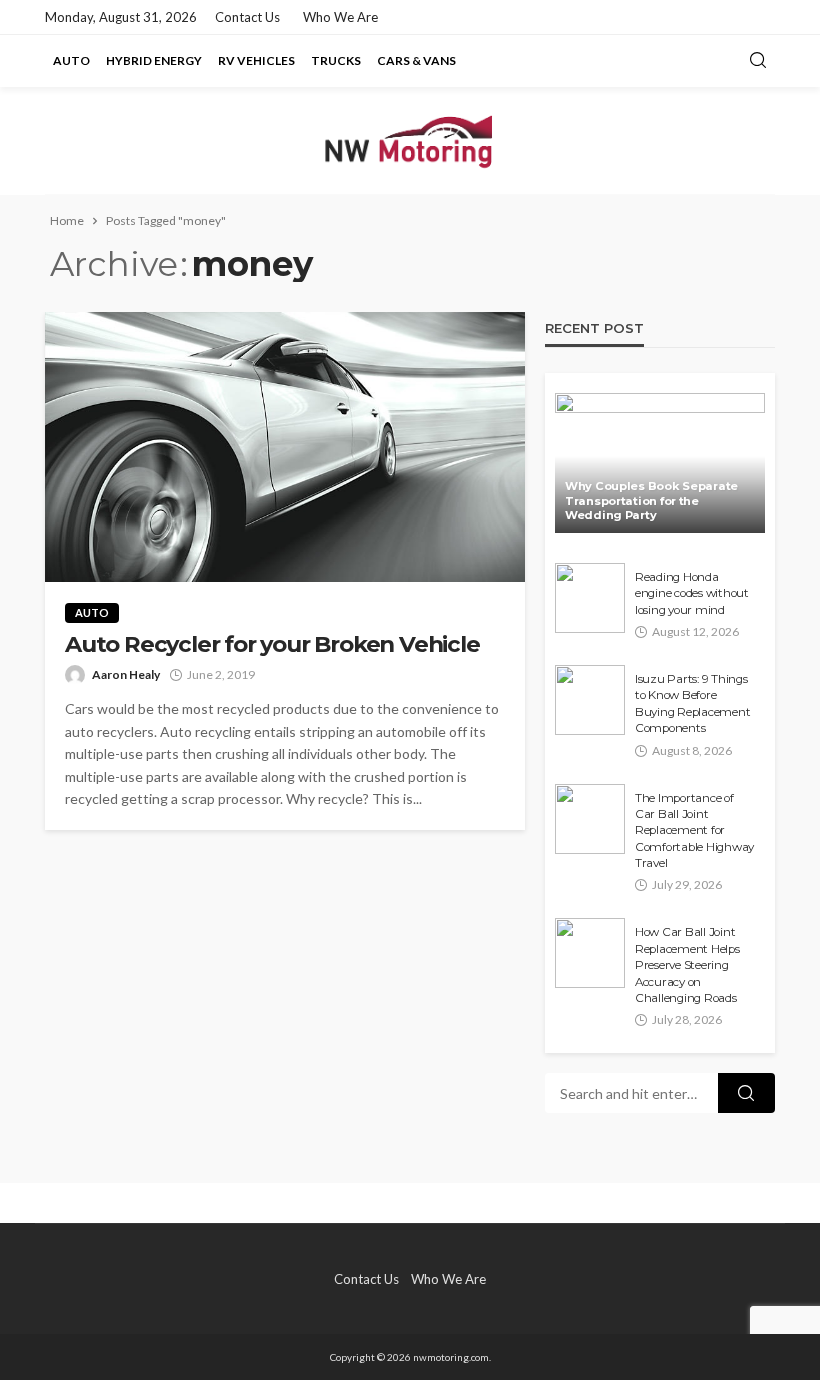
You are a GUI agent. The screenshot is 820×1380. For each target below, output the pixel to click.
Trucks (336, 60)
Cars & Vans (416, 60)
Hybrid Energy (154, 60)
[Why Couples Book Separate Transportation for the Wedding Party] (660, 463)
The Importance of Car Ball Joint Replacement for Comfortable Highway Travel (694, 831)
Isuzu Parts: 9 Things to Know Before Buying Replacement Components (692, 703)
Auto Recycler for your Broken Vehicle (272, 644)
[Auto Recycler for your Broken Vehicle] (285, 447)
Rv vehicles (256, 60)
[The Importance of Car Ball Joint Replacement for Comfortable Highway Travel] (590, 819)
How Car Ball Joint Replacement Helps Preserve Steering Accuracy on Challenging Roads (687, 965)
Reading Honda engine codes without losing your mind (692, 593)
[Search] (758, 61)
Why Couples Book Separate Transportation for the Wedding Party (651, 500)
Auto (71, 60)
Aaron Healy (126, 674)
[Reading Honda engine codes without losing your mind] (590, 598)
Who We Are (340, 17)
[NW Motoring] (410, 140)
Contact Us (247, 17)
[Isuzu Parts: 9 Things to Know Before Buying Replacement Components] (590, 700)
